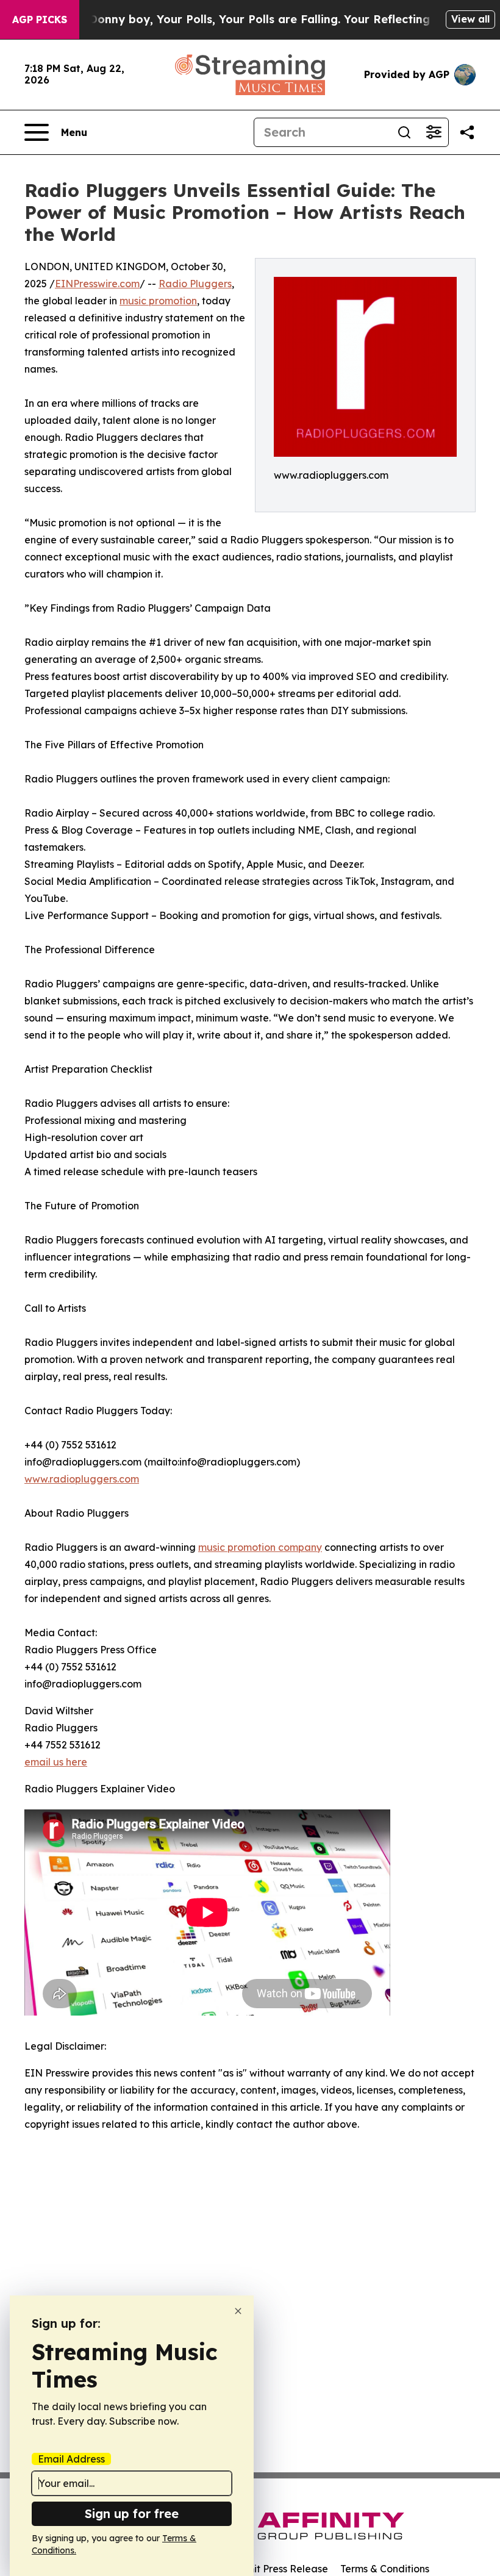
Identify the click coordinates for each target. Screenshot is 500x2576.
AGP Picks (40, 20)
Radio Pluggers (195, 284)
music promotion (158, 301)
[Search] (404, 132)
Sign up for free (132, 2513)
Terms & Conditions (385, 2569)
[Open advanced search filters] (434, 132)
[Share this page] (467, 132)
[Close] (238, 2311)
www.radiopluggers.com (82, 1479)
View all (470, 19)
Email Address (71, 2459)
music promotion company (260, 1547)
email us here (56, 1762)
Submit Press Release (278, 2569)
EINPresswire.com (97, 284)
